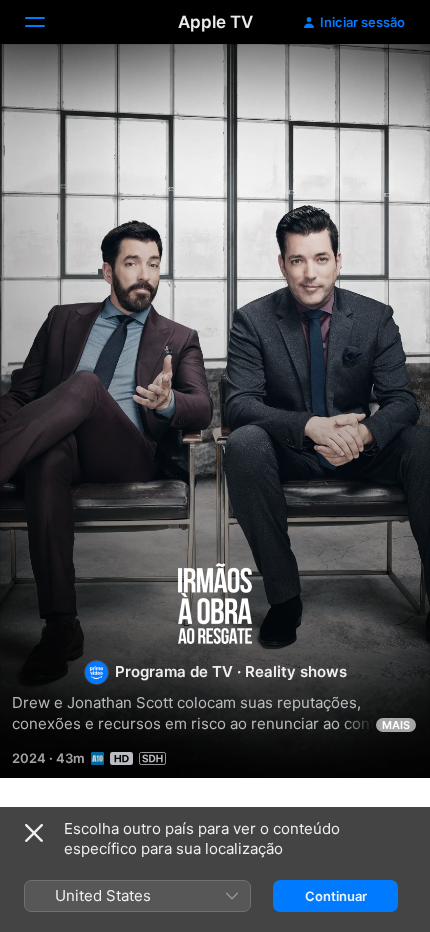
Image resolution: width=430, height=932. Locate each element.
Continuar (336, 896)
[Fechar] (34, 833)
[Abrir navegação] (47, 22)
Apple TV (215, 22)
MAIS (396, 725)
